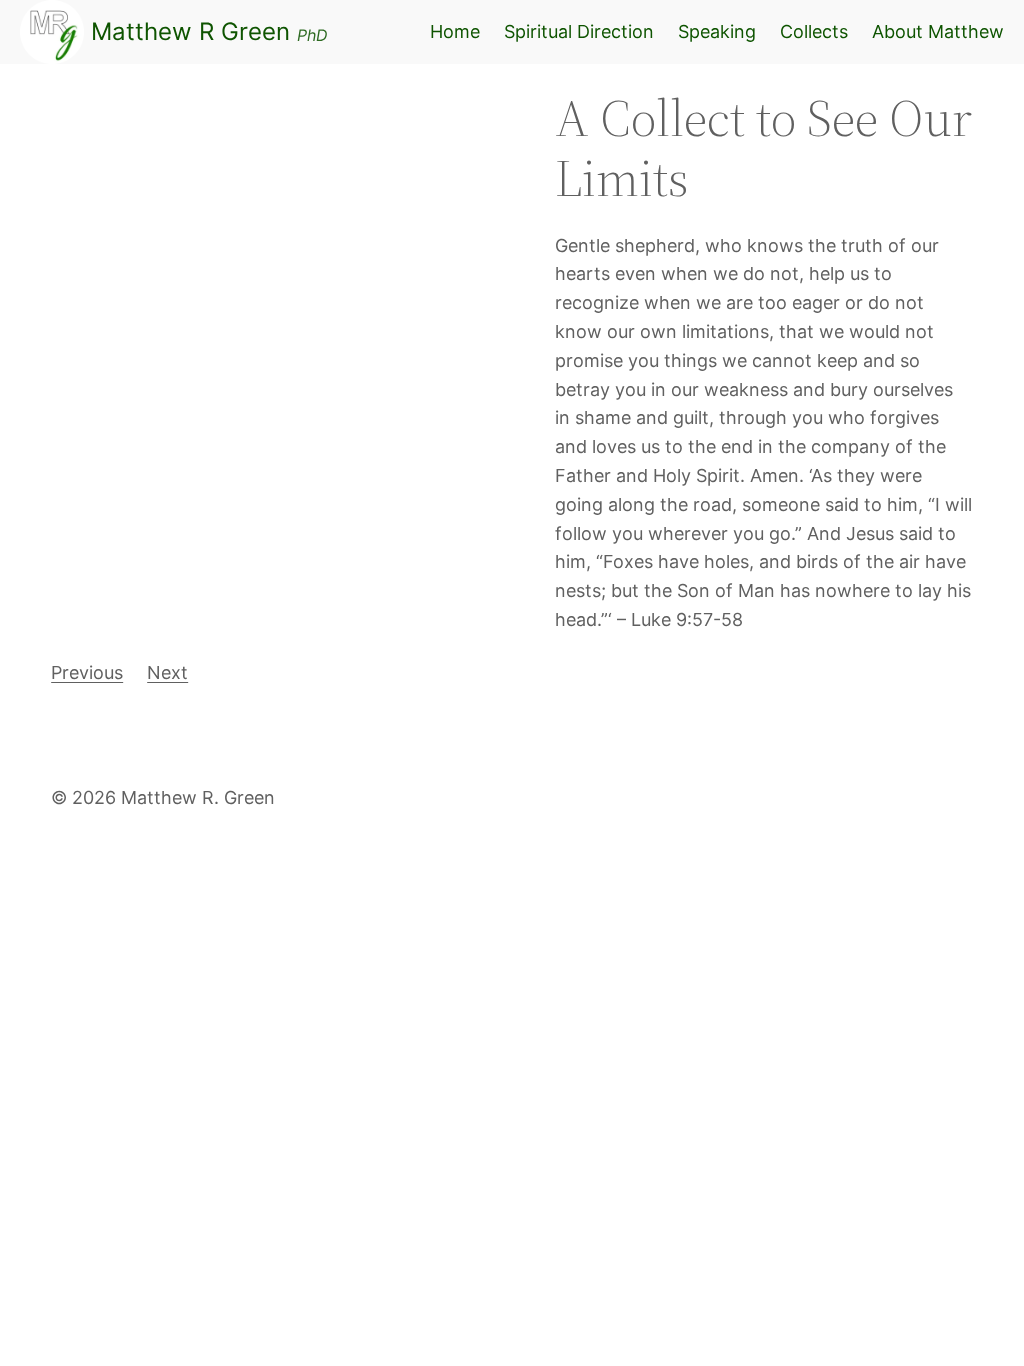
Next (167, 672)
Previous (87, 672)
